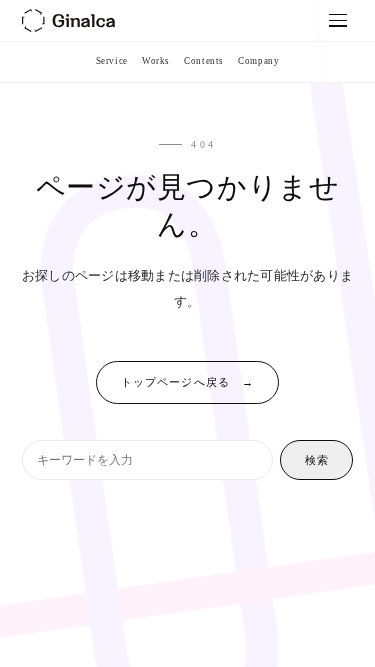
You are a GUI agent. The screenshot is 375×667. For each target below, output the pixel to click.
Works (156, 61)
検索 (317, 460)
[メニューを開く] (338, 20)
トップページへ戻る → (187, 382)
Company (258, 61)
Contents (204, 61)
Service (112, 61)
